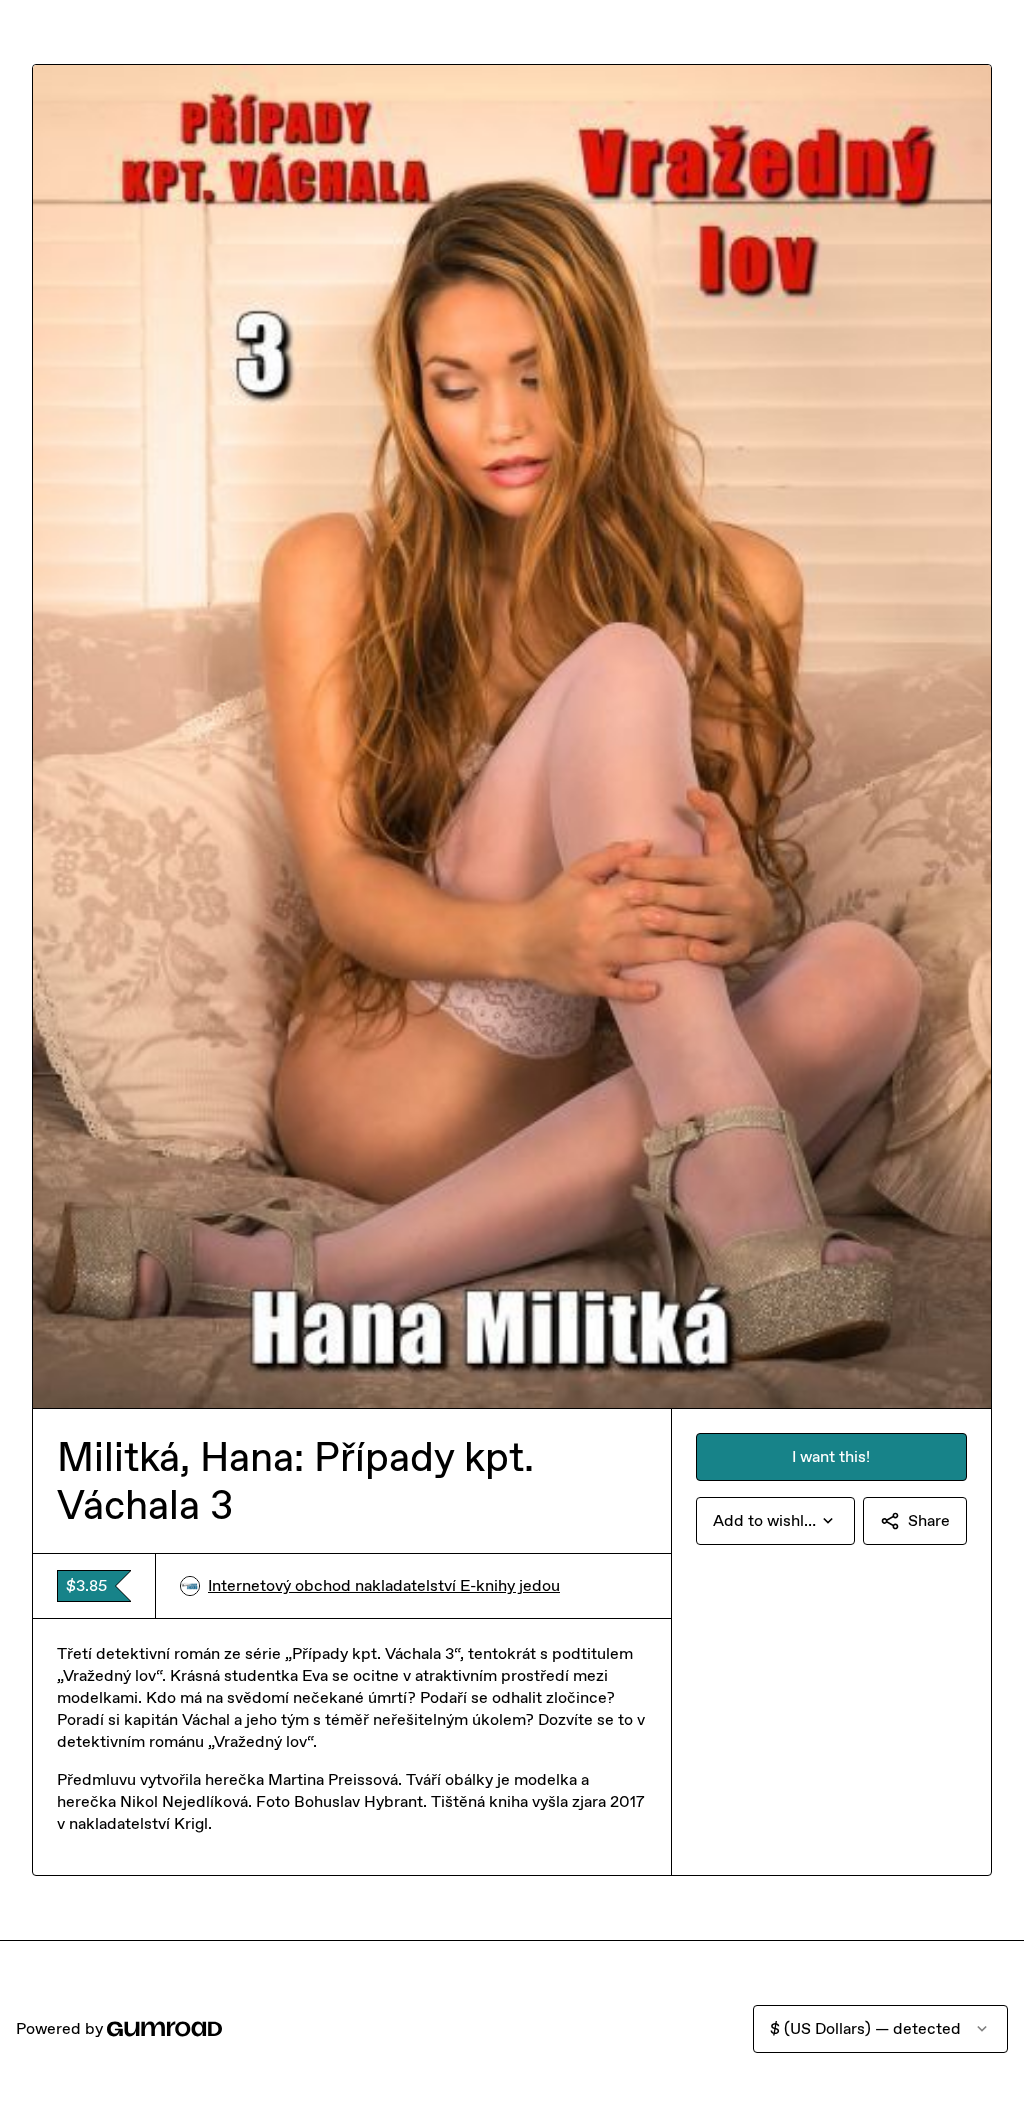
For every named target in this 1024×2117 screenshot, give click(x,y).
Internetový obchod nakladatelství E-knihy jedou (384, 1585)
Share (929, 1520)
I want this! (831, 1456)
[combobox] (775, 1521)
